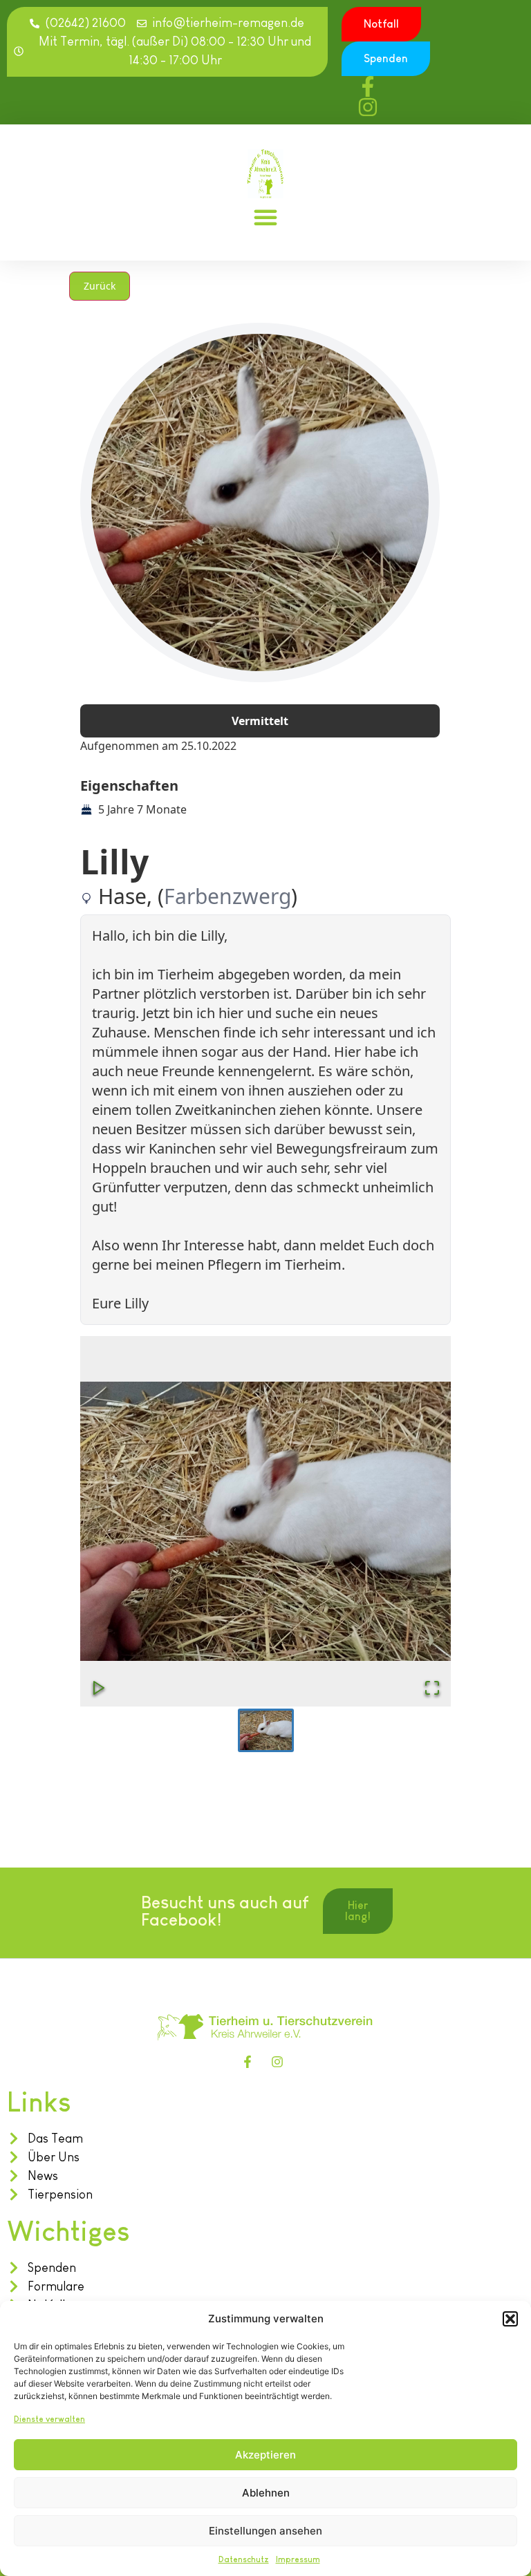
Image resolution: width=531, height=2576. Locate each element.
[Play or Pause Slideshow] (99, 1688)
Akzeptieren (265, 2455)
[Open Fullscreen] (432, 1688)
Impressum (298, 2559)
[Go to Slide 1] (266, 1730)
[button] (510, 2319)
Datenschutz (244, 2559)
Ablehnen (266, 2493)
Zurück (100, 286)
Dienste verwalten (49, 2419)
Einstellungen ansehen (265, 2531)
